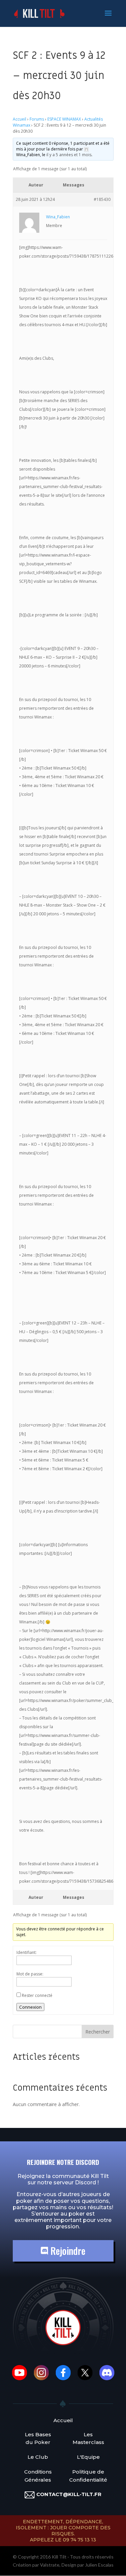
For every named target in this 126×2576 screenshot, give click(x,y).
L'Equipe (88, 2457)
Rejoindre (67, 2251)
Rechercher (98, 2032)
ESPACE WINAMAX (64, 119)
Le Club (38, 2457)
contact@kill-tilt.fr (69, 2494)
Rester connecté (37, 1995)
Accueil (19, 119)
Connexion (30, 2007)
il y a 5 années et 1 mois (69, 155)
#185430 (102, 199)
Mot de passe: (30, 1974)
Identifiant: (27, 1952)
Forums (37, 119)
